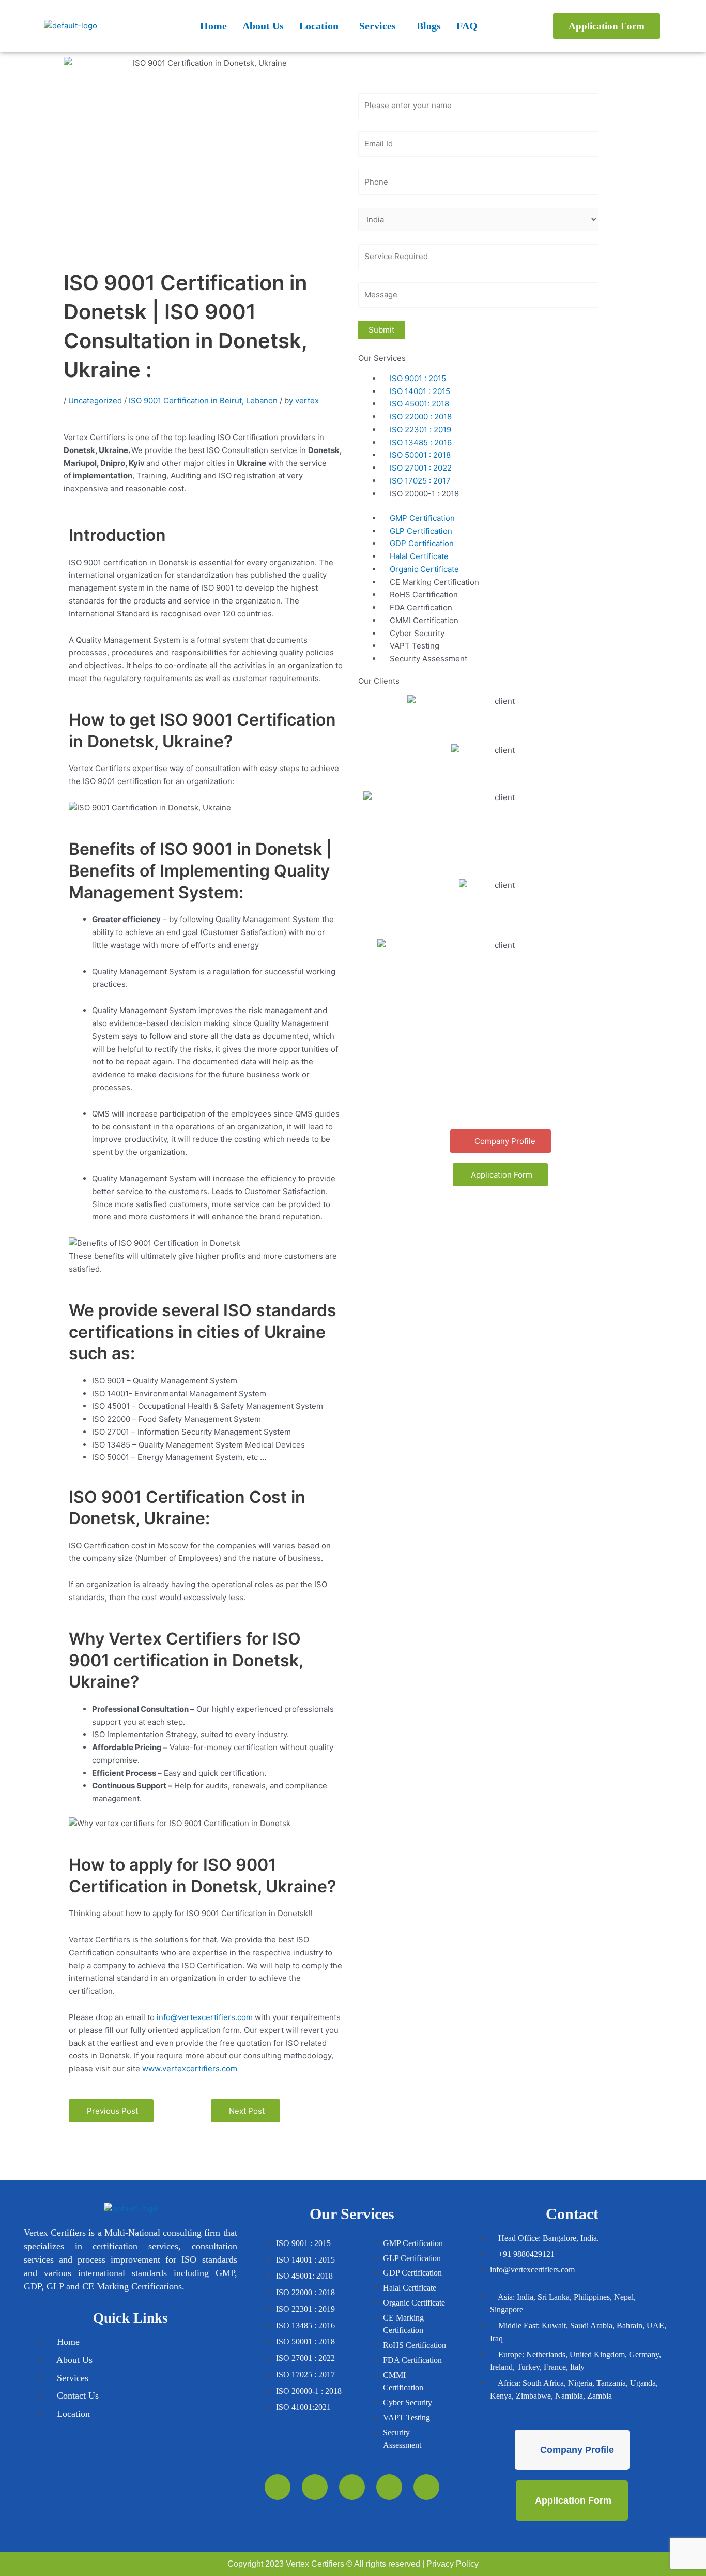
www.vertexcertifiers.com (190, 2068)
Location (319, 26)
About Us (263, 26)
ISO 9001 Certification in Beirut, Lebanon (204, 401)
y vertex (304, 401)
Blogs (429, 26)
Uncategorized (96, 401)
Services (378, 26)
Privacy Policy (452, 2564)
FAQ (467, 26)
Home (213, 26)
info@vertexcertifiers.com (205, 2017)
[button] (321, 26)
